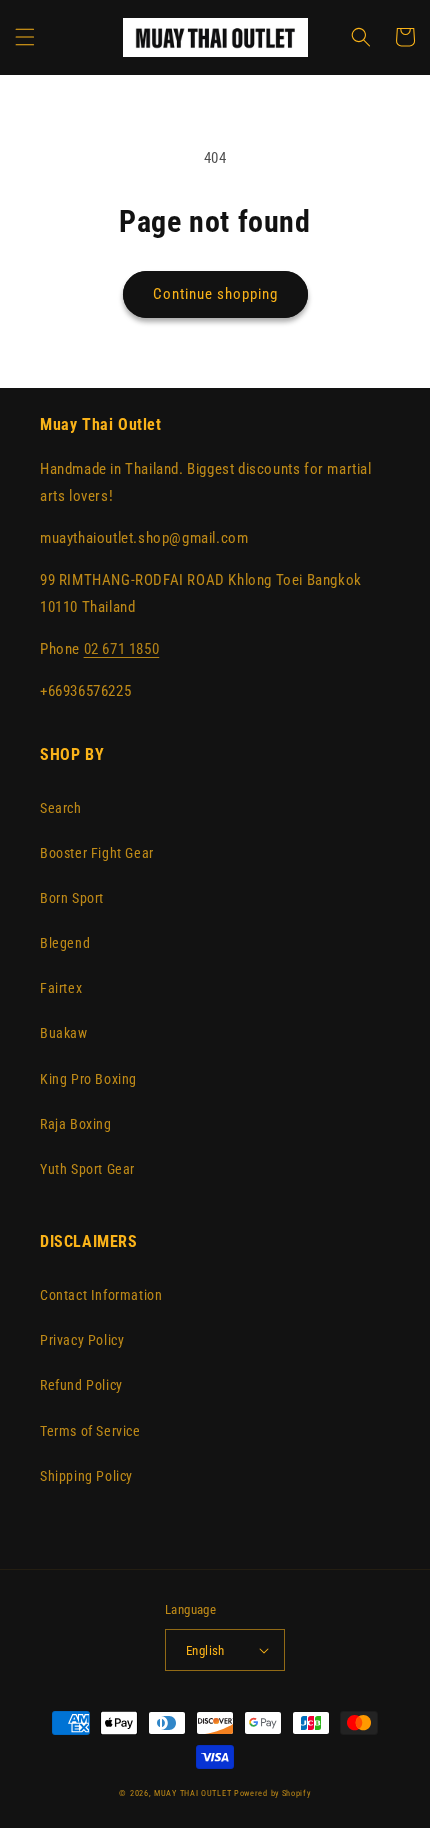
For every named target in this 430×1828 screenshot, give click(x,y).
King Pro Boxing (88, 1079)
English (205, 1650)
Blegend (65, 943)
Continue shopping (215, 294)
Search (61, 808)
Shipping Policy (86, 1476)
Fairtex (61, 988)
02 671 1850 (122, 649)
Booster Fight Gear (97, 853)
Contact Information (101, 1295)
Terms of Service (90, 1431)
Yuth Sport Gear (87, 1169)
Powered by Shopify (272, 1793)
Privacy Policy (82, 1340)
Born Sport (72, 898)
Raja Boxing (76, 1124)
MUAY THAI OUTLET (192, 1793)
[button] (25, 37)
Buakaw (64, 1033)
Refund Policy (81, 1385)
